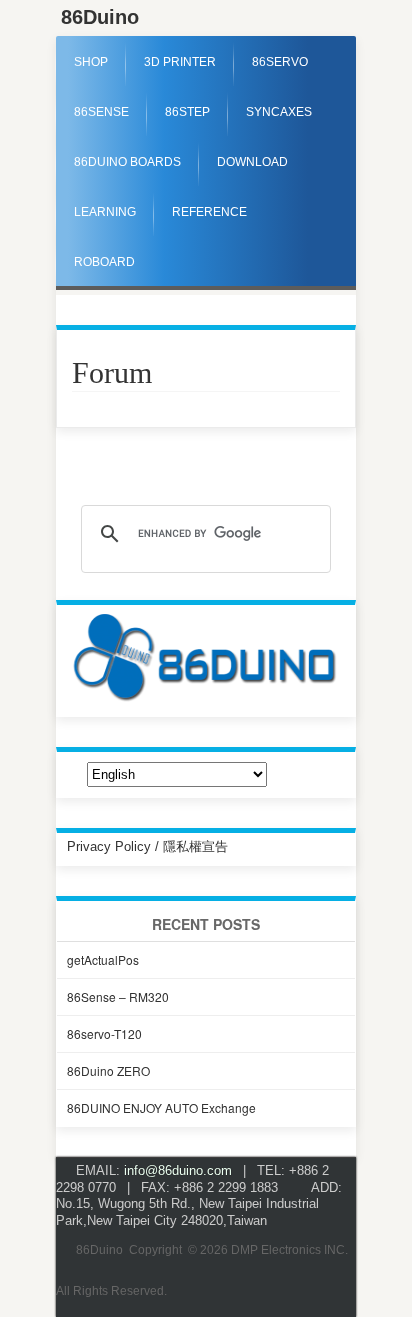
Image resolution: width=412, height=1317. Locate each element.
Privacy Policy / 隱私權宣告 (147, 846)
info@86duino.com (178, 1170)
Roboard (104, 262)
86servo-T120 (104, 1033)
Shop (91, 62)
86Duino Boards (127, 162)
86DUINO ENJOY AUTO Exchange (161, 1107)
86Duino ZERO (108, 1070)
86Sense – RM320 (118, 996)
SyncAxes (279, 112)
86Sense (101, 112)
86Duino (100, 17)
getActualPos (103, 959)
